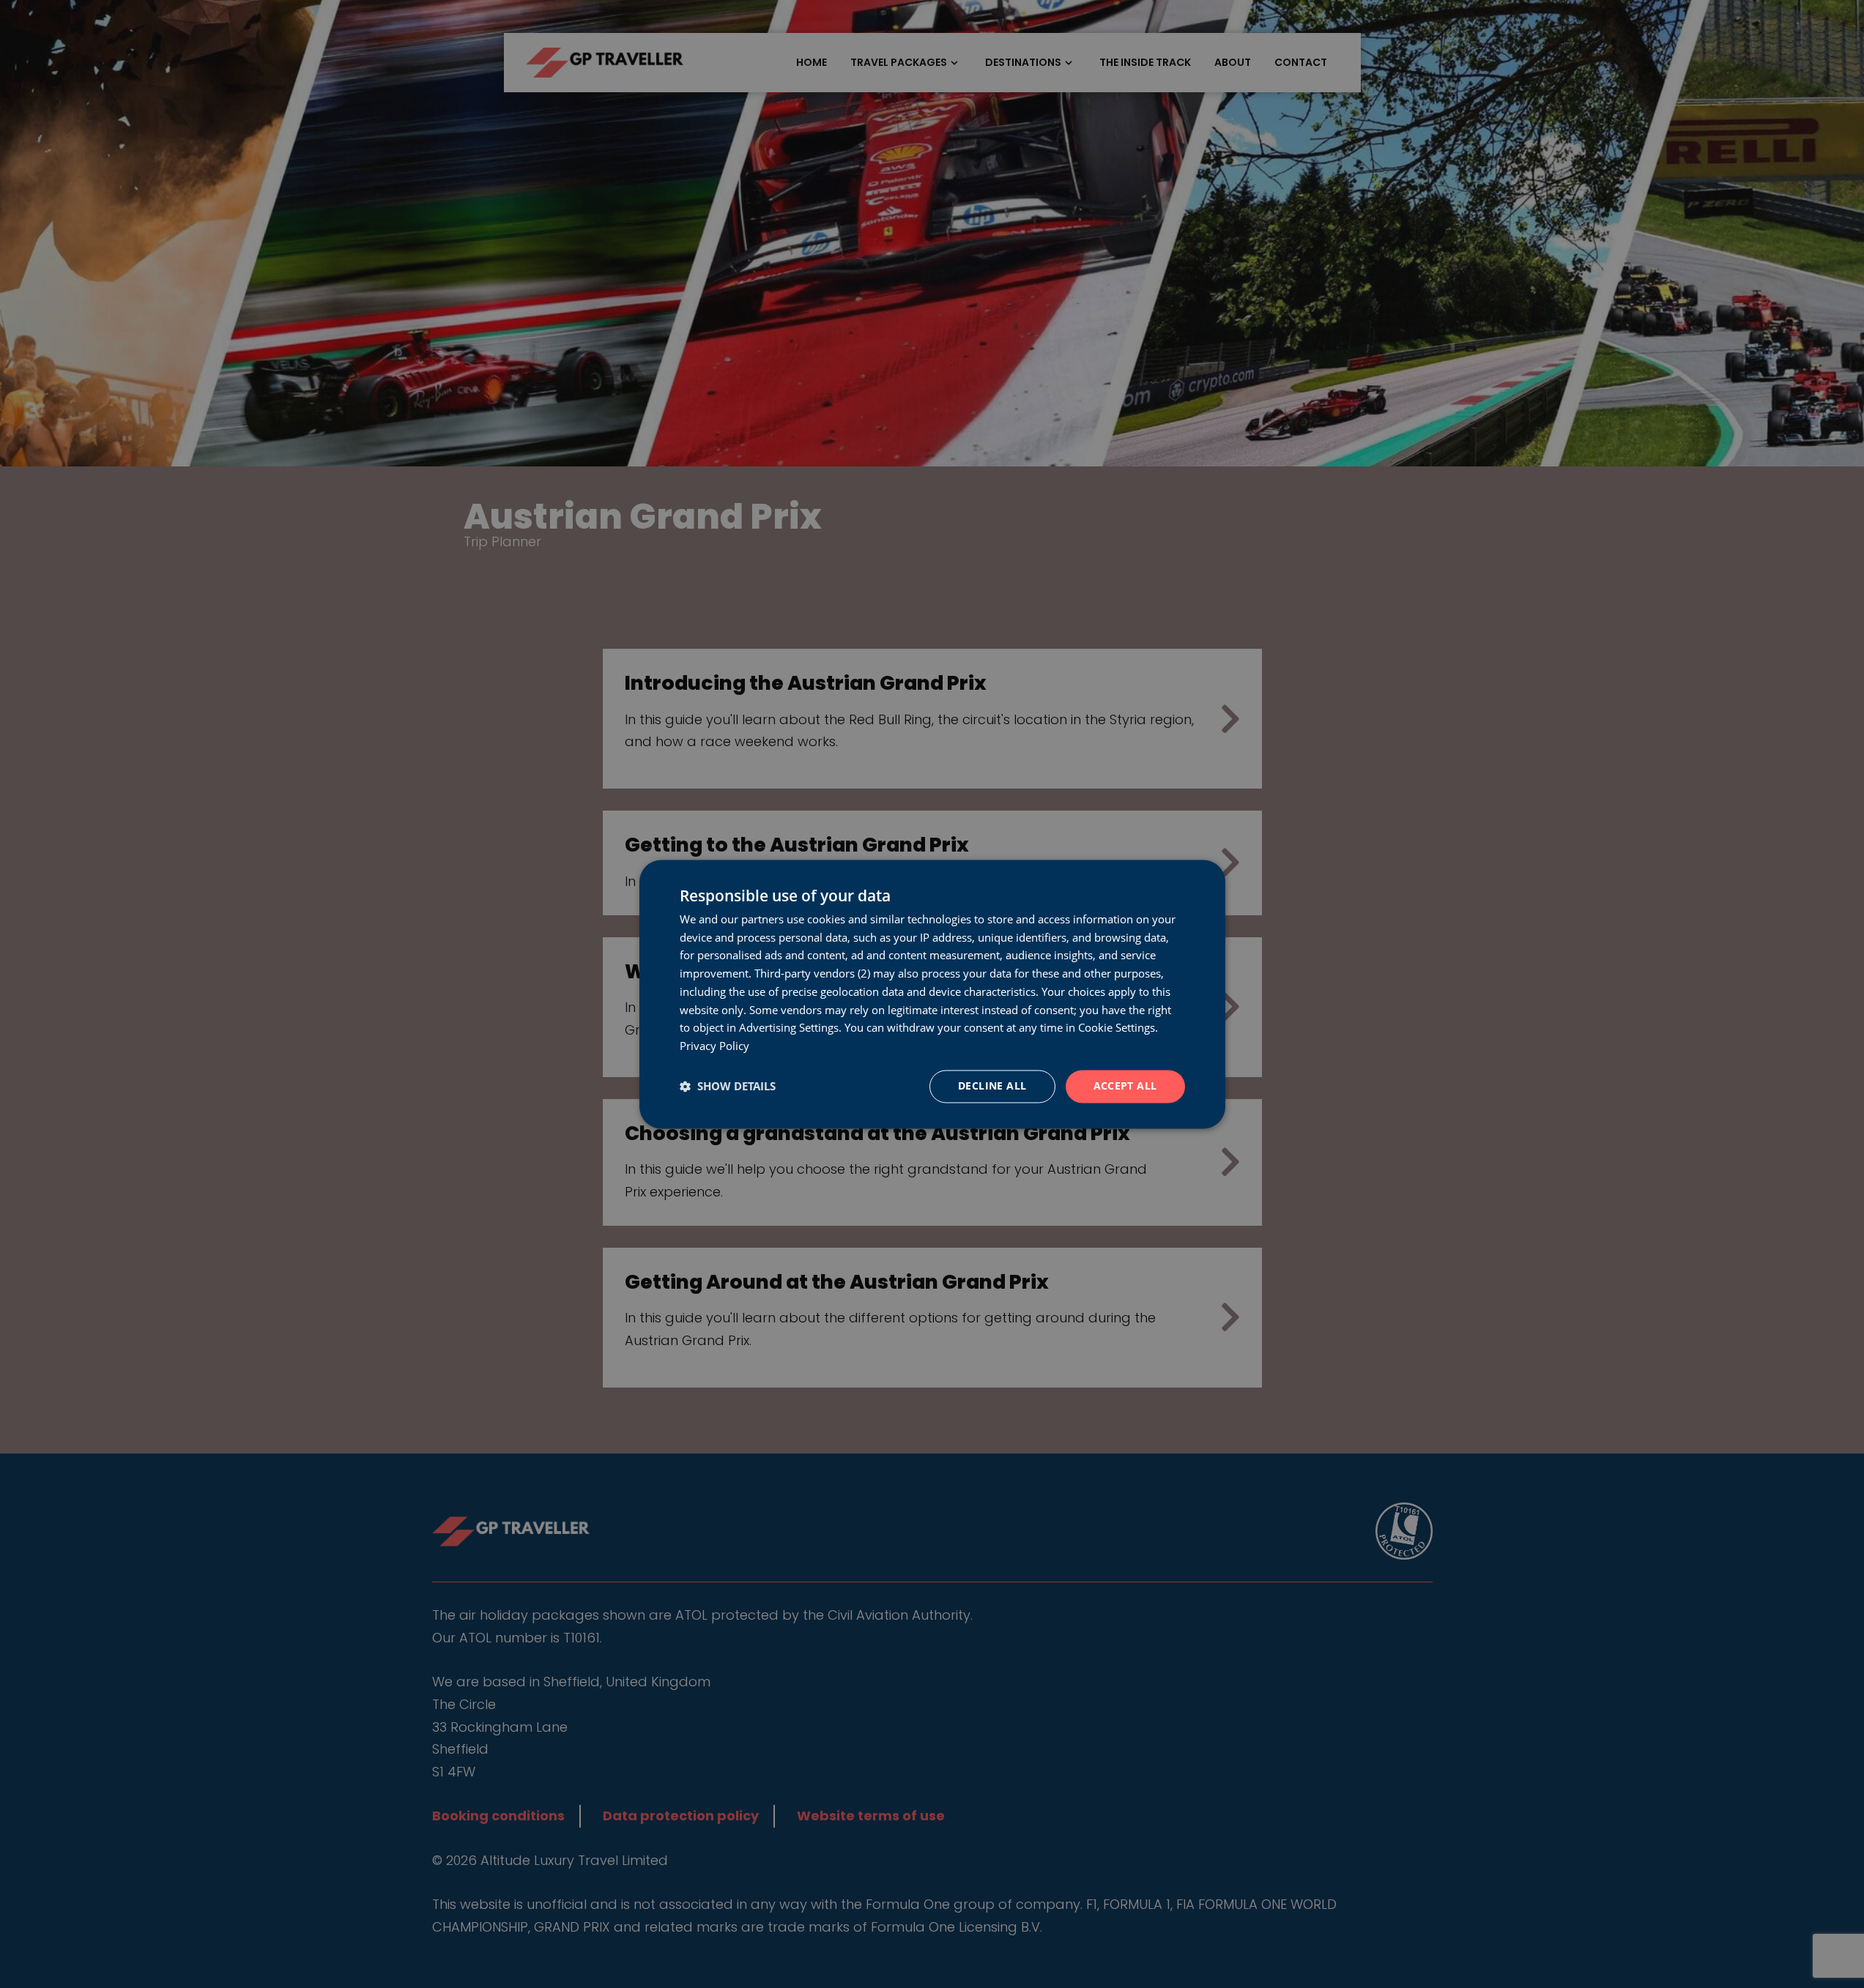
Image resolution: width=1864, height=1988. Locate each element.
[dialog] (932, 994)
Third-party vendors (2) (812, 974)
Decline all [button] (992, 1086)
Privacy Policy (714, 1046)
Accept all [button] (1125, 1086)
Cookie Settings (1117, 1028)
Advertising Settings (789, 1028)
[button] (728, 1087)
